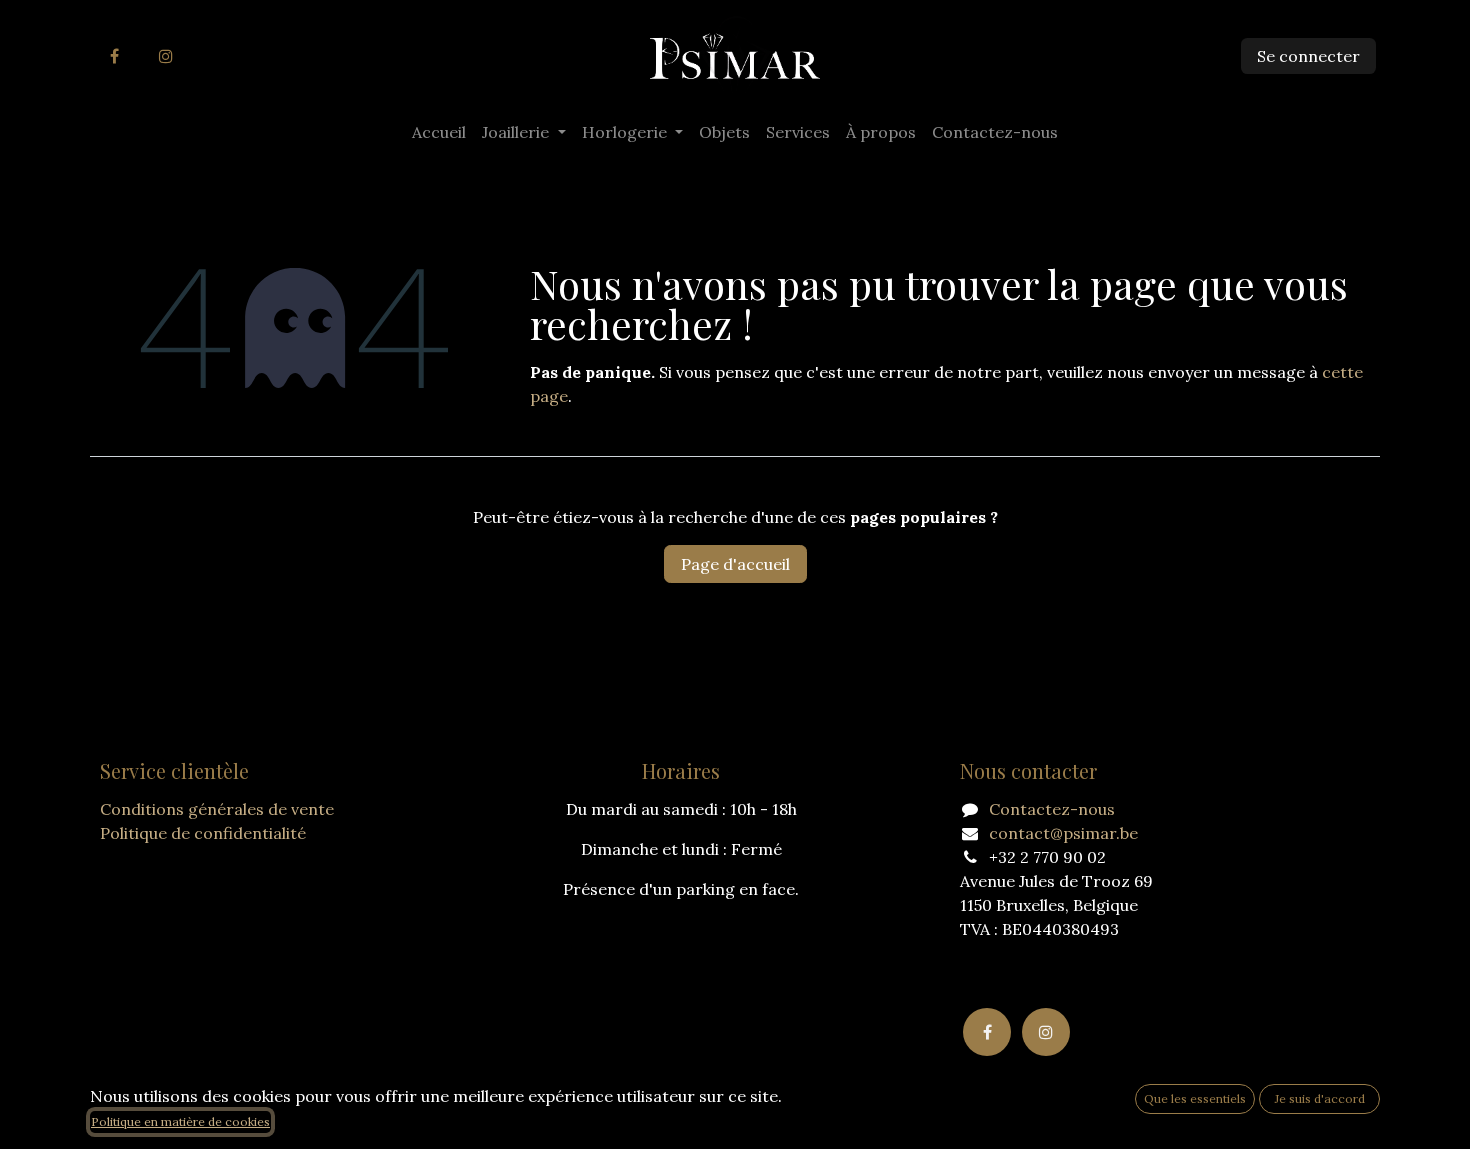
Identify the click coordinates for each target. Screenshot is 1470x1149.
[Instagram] (166, 56)
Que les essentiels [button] (1195, 1098)
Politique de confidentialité (203, 833)
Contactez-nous (1052, 809)
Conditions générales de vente (217, 809)
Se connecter (1308, 56)
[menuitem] (439, 132)
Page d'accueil (735, 564)
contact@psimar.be (1063, 833)
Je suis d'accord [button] (1320, 1098)
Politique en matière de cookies (180, 1121)
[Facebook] (114, 56)
